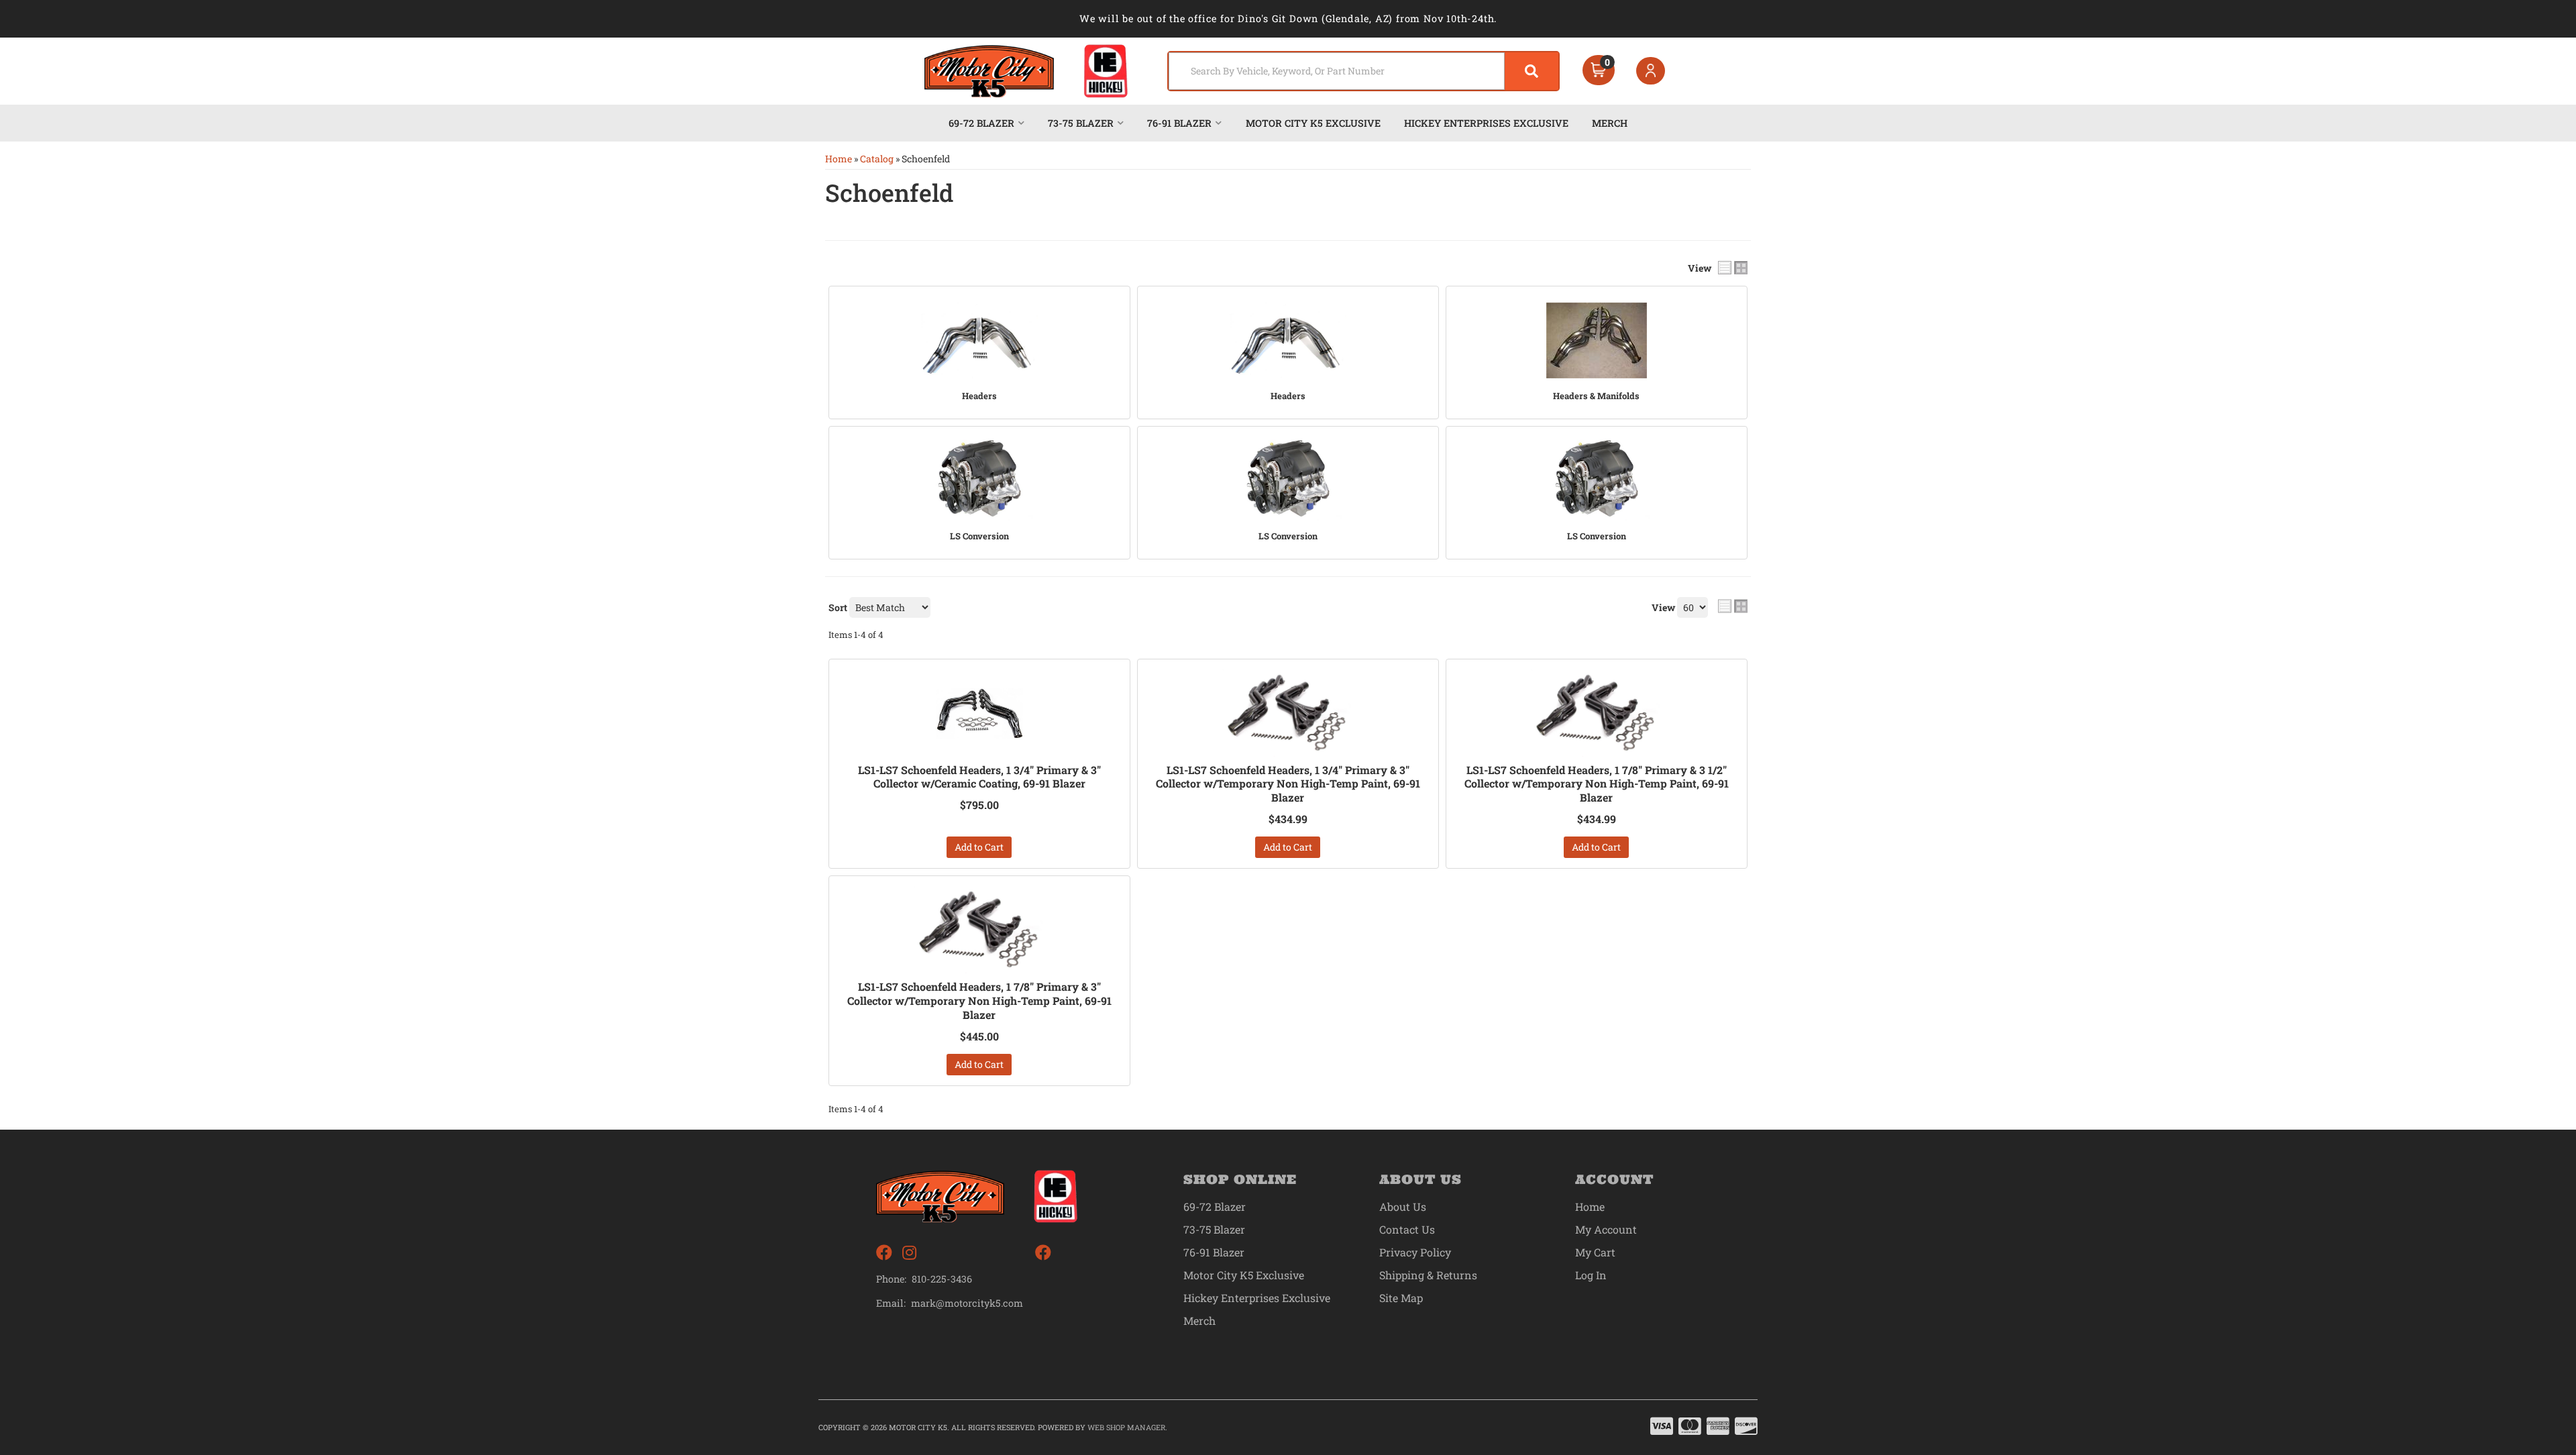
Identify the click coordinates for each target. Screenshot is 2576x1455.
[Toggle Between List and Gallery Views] (1733, 606)
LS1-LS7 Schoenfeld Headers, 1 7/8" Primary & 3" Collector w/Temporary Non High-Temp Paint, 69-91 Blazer (979, 1001)
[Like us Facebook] (884, 1253)
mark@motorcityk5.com (967, 1303)
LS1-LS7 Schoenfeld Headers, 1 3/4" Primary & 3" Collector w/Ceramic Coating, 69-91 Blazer (979, 777)
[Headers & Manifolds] (1597, 340)
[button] (1363, 71)
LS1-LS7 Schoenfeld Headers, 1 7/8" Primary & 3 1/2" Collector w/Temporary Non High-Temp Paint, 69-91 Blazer (1597, 784)
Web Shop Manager (1126, 1427)
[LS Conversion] (979, 480)
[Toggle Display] (1733, 268)
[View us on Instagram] (909, 1253)
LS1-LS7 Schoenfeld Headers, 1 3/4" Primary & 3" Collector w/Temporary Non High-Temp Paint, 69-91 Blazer (1288, 784)
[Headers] (979, 340)
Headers (979, 396)
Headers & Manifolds (1596, 396)
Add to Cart (979, 847)
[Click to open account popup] (1651, 71)
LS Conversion (979, 536)
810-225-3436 (942, 1279)
